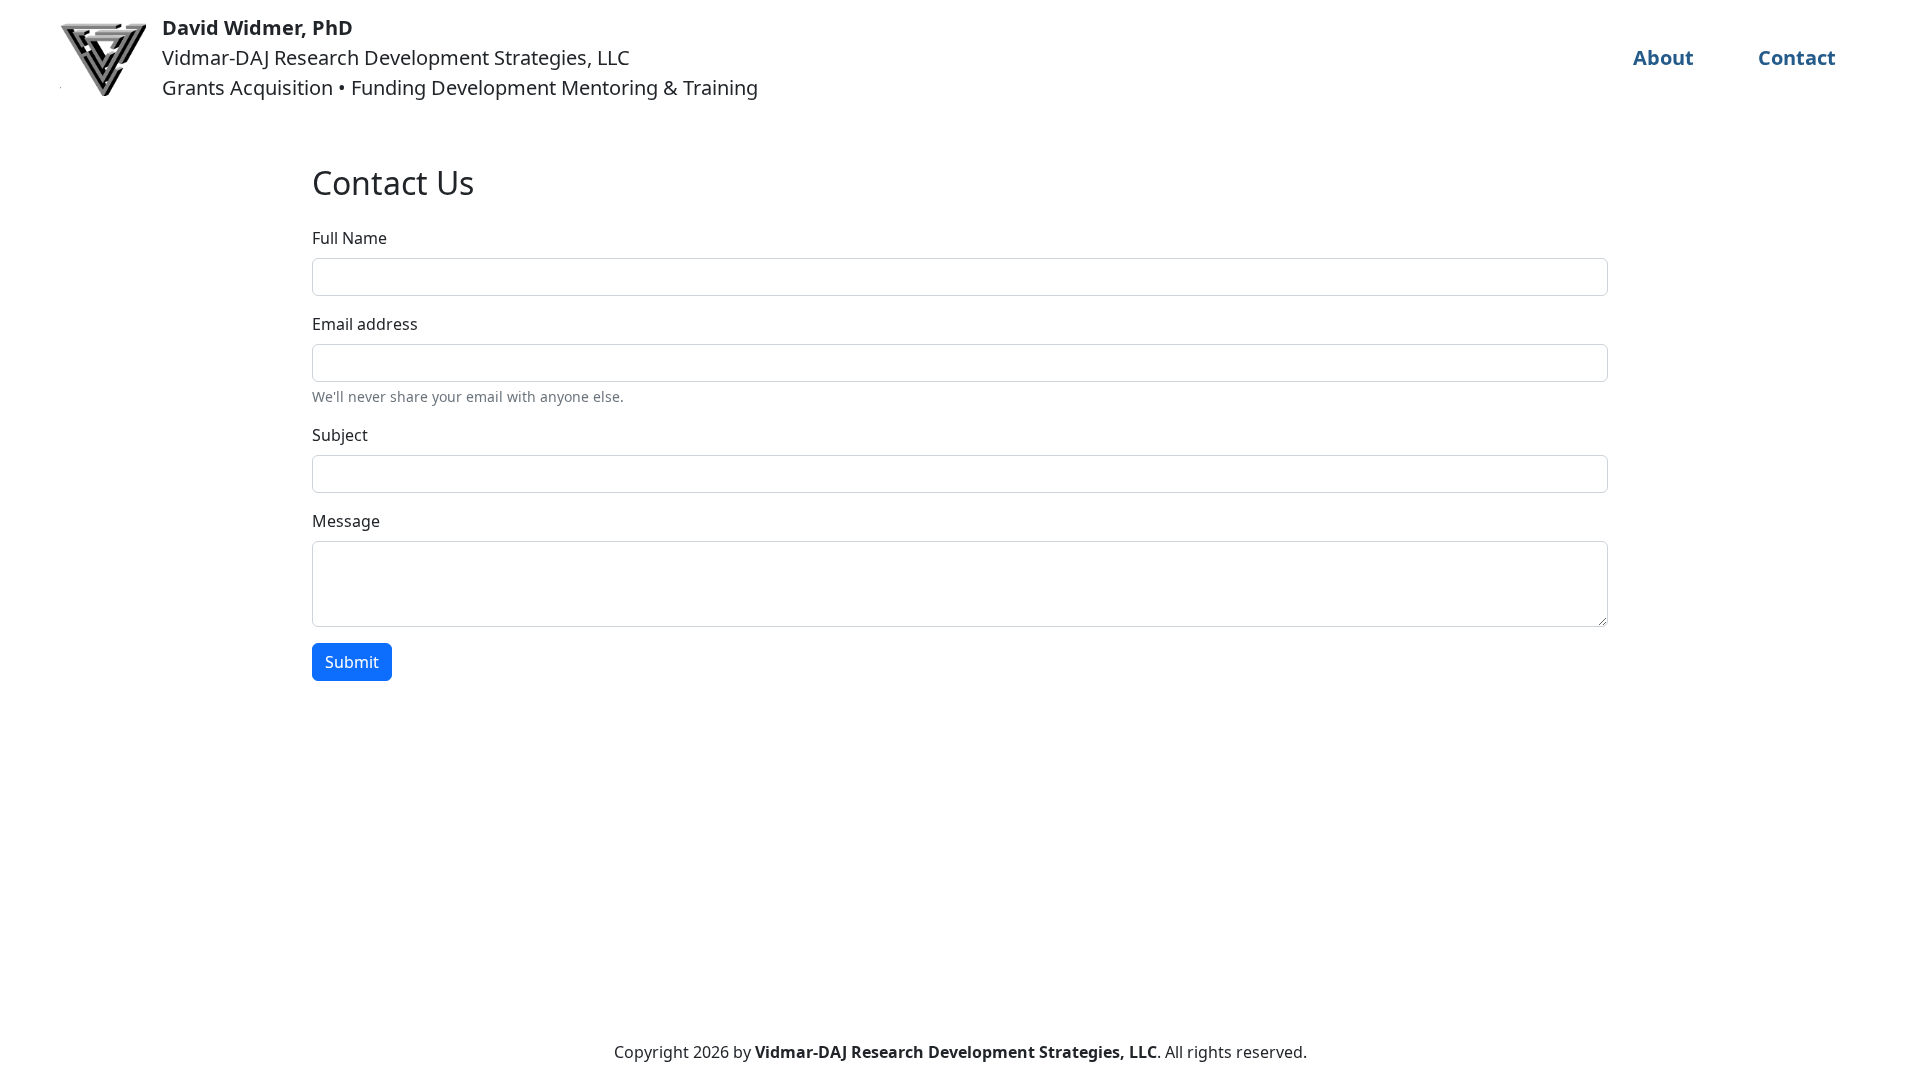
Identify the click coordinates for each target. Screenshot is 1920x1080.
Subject (340, 435)
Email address (365, 324)
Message (346, 521)
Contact (1797, 57)
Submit (352, 662)
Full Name (349, 238)
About (1663, 57)
